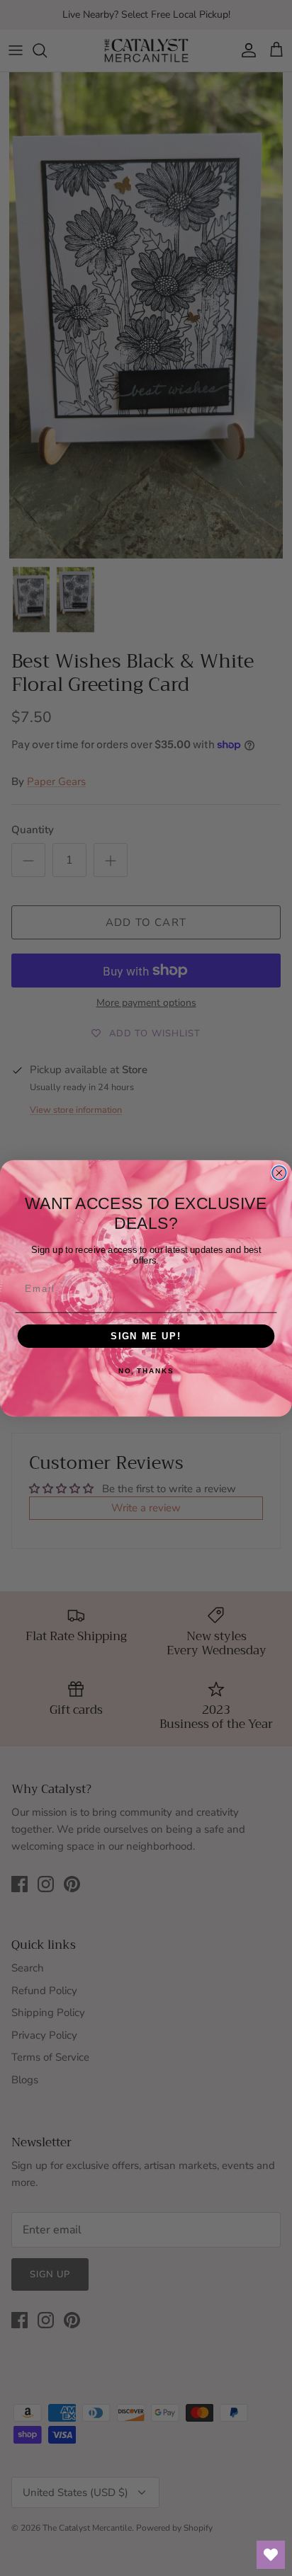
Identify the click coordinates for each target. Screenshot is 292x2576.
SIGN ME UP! (146, 1336)
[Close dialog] (279, 1172)
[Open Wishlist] (271, 2555)
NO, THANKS (146, 1371)
